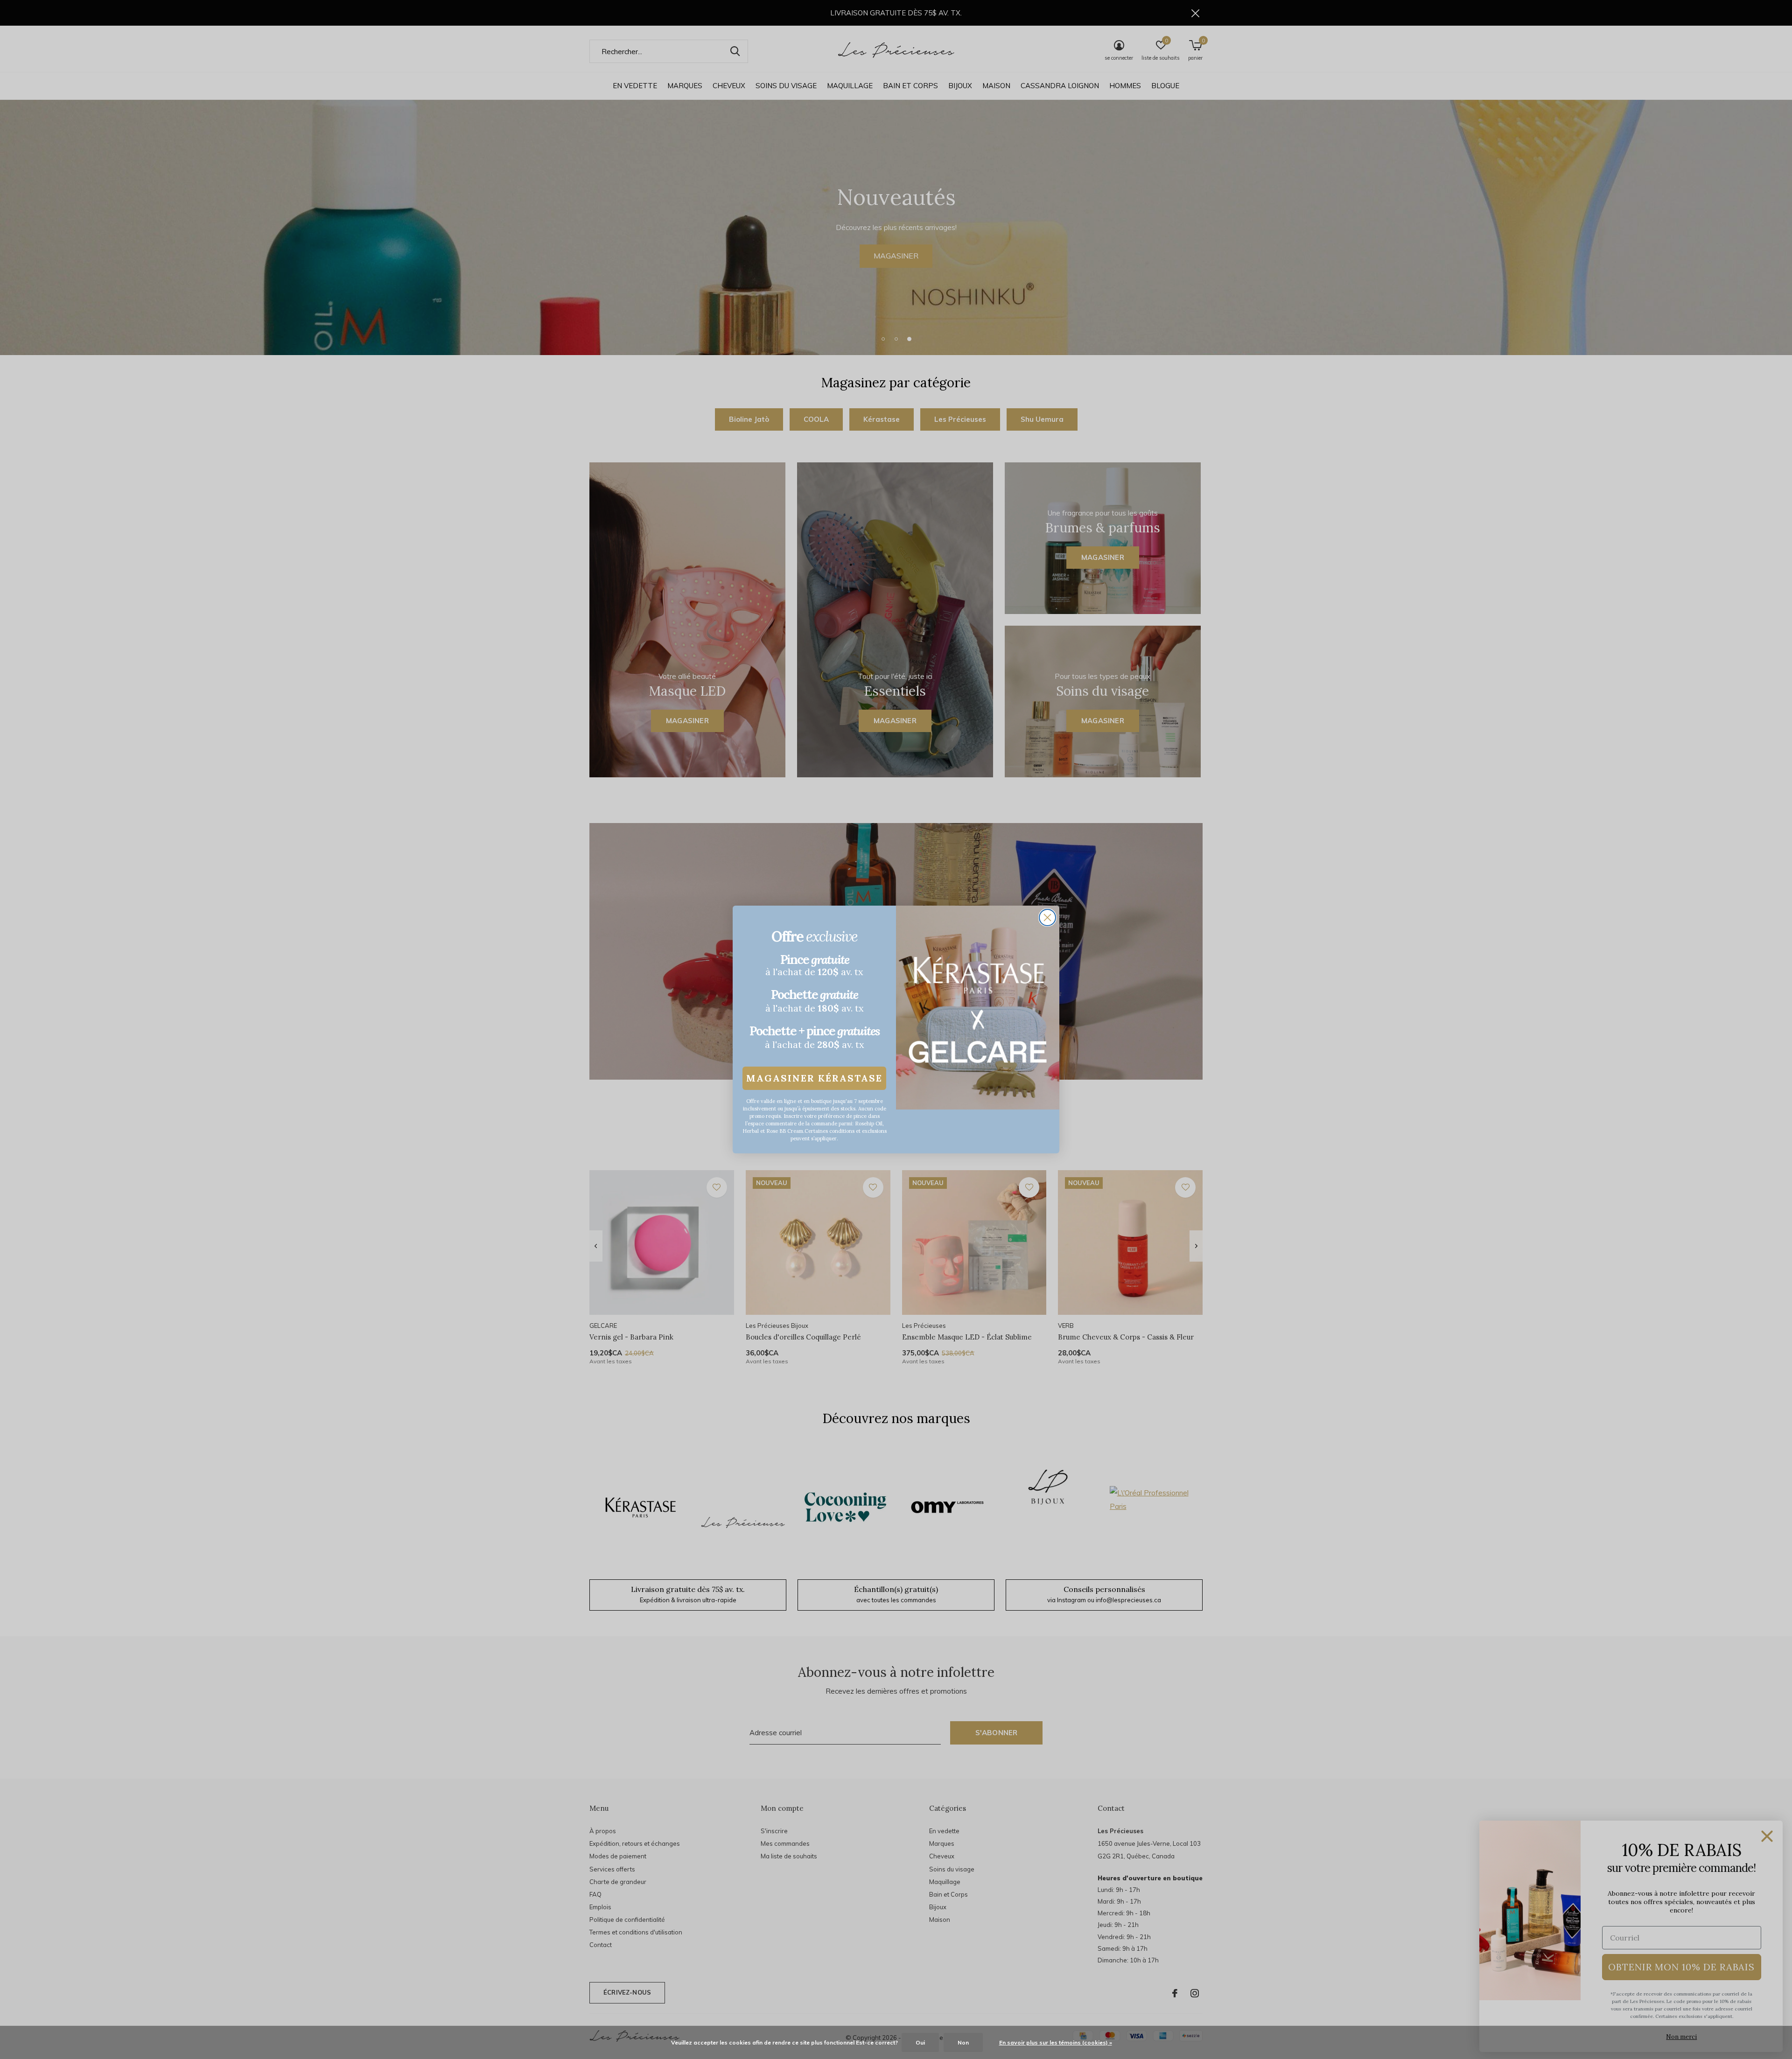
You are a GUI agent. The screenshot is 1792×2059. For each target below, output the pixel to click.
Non (963, 2042)
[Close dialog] (1047, 918)
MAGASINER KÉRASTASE (814, 1078)
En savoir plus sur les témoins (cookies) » (1056, 2042)
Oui (920, 2042)
